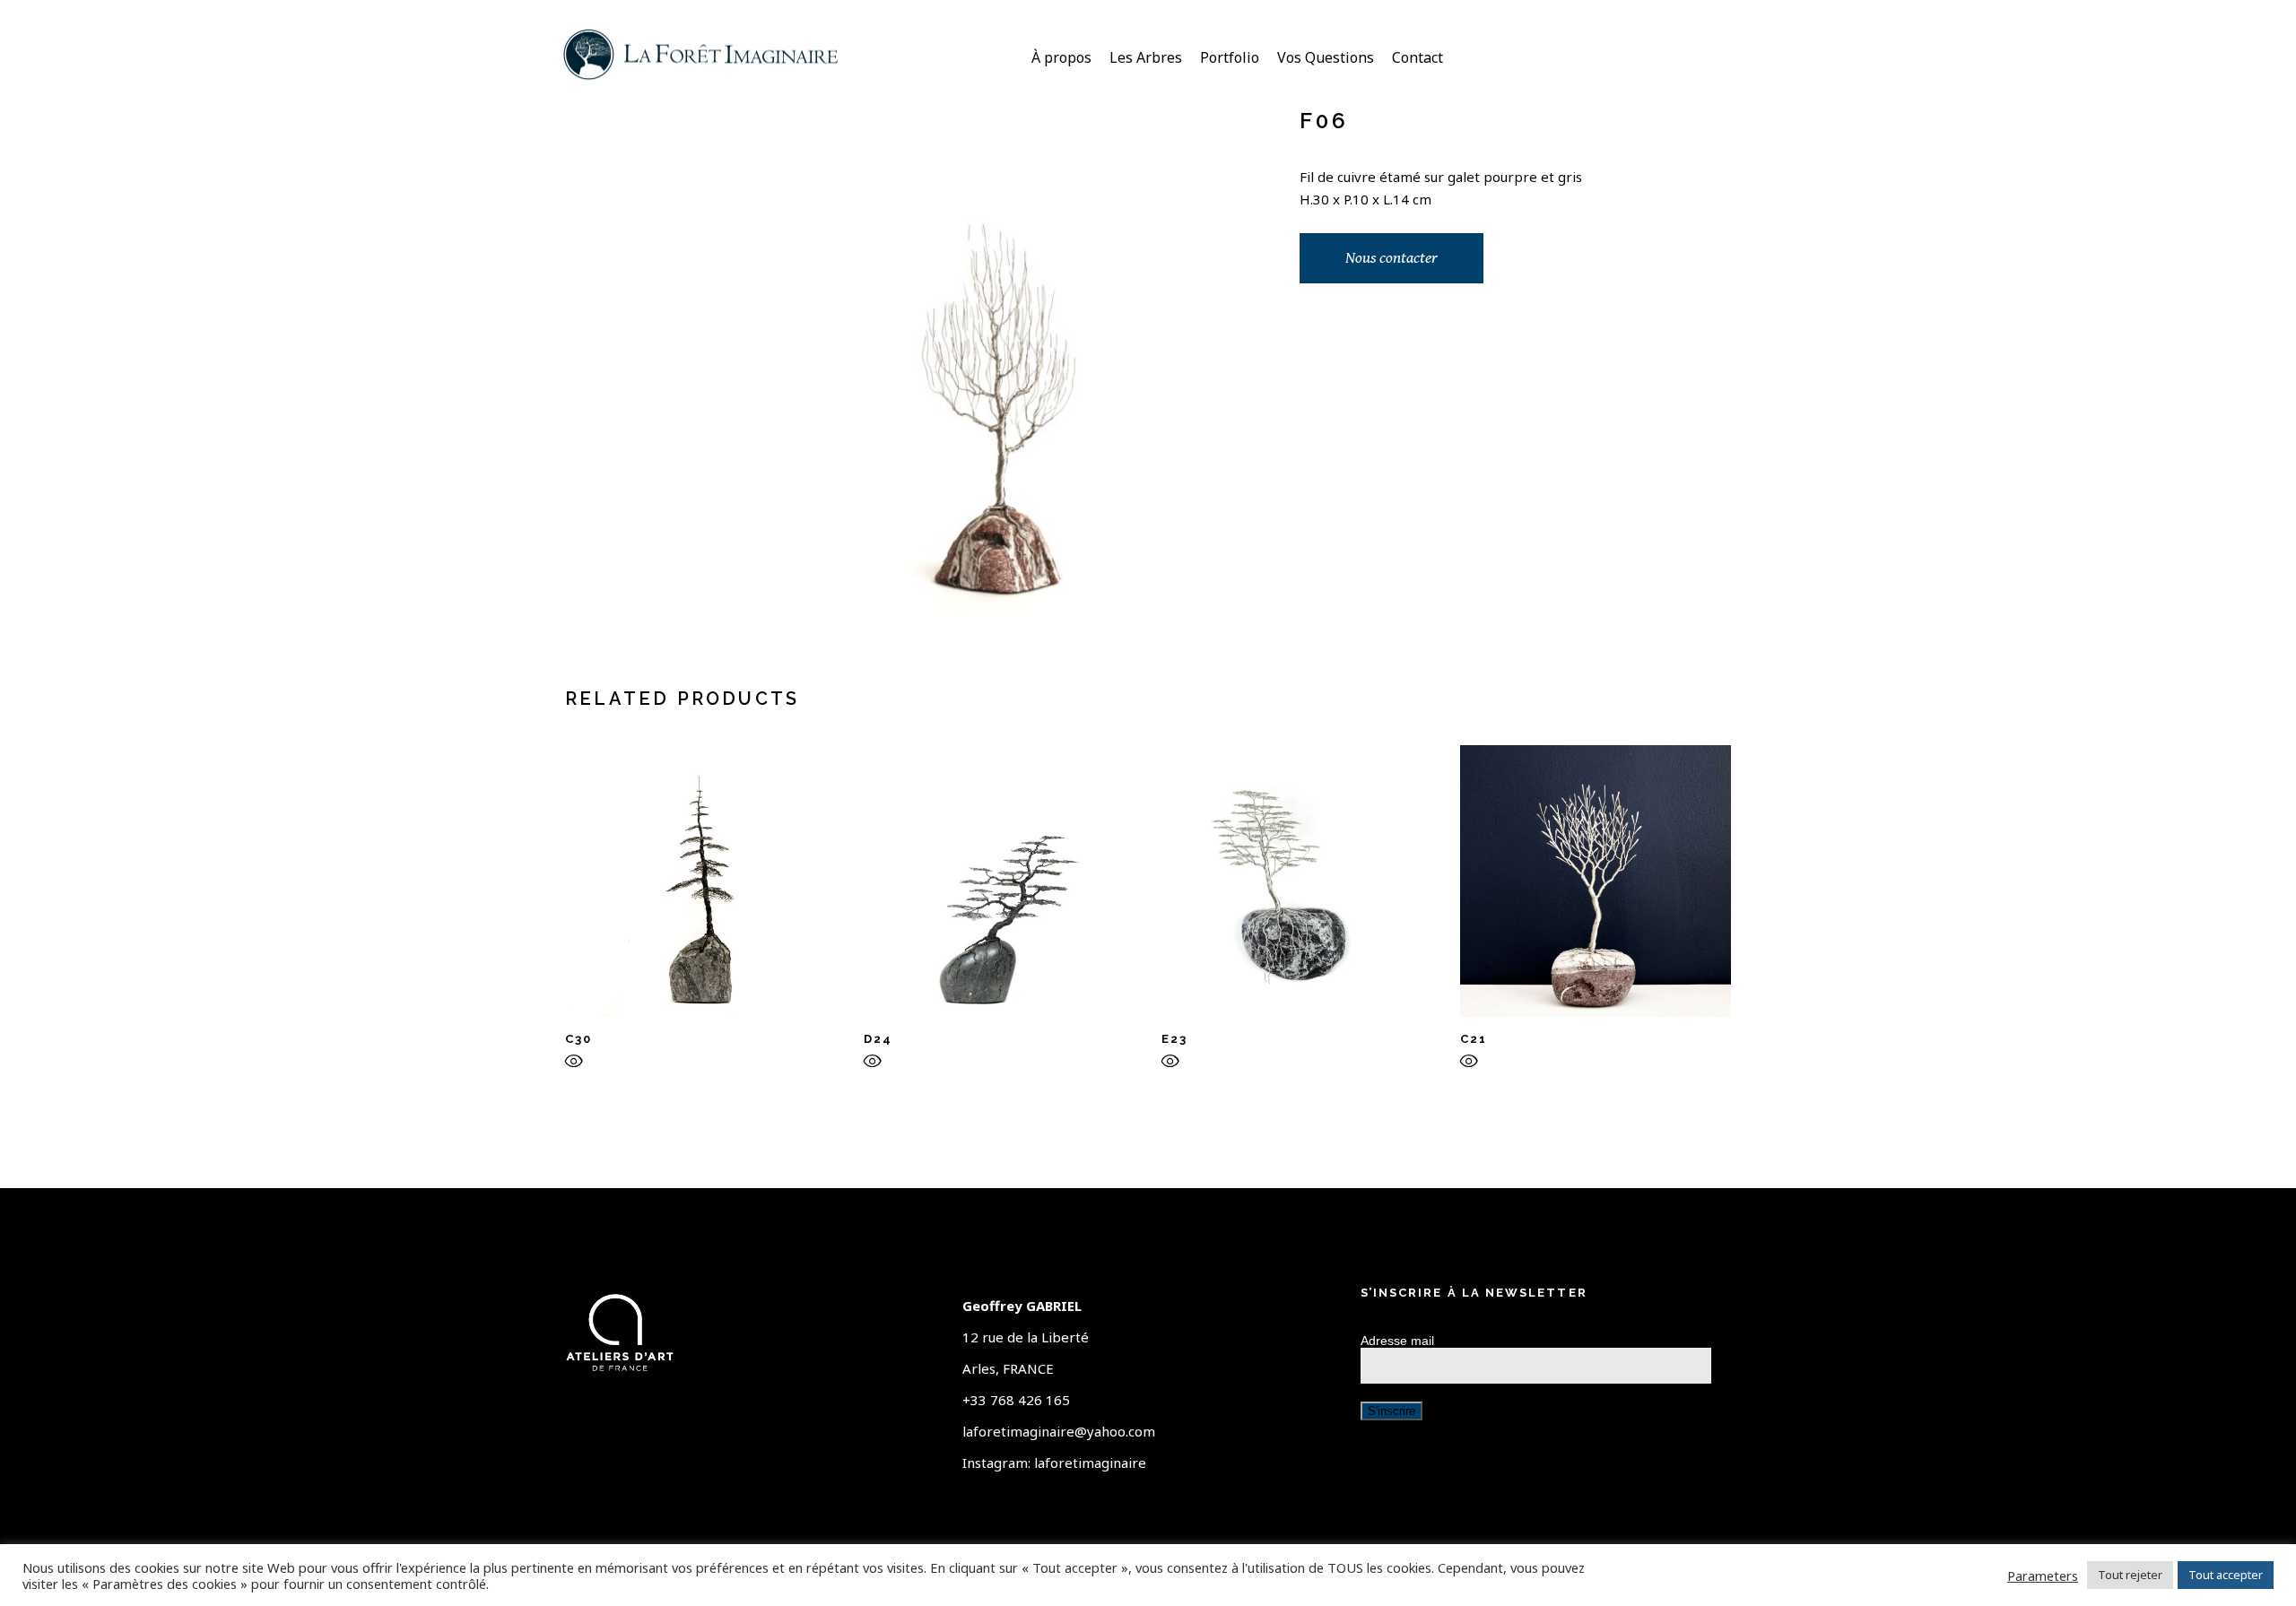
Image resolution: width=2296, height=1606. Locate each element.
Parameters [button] (2043, 1576)
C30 (578, 1039)
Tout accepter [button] (2226, 1575)
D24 (878, 1039)
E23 (1174, 1039)
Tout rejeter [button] (2130, 1575)
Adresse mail (1397, 1341)
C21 (1474, 1039)
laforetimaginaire (1090, 1463)
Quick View (574, 1065)
